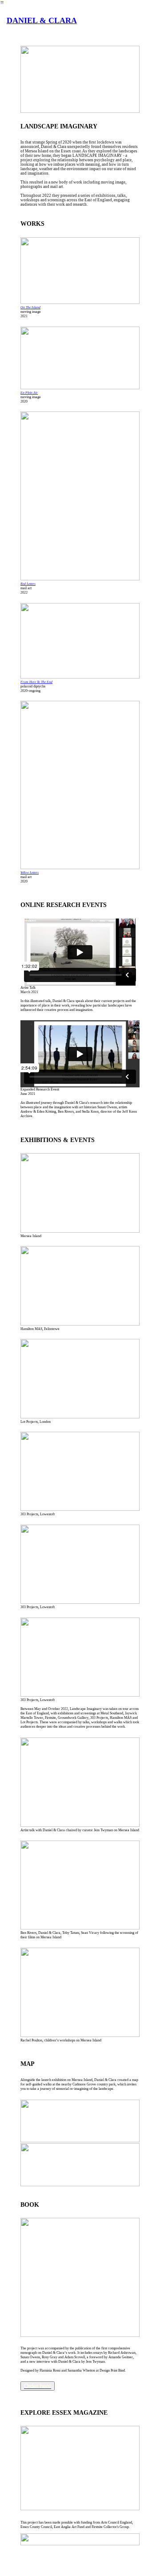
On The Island (30, 307)
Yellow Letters (30, 873)
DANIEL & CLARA (42, 20)
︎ (2, 3)
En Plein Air (29, 393)
